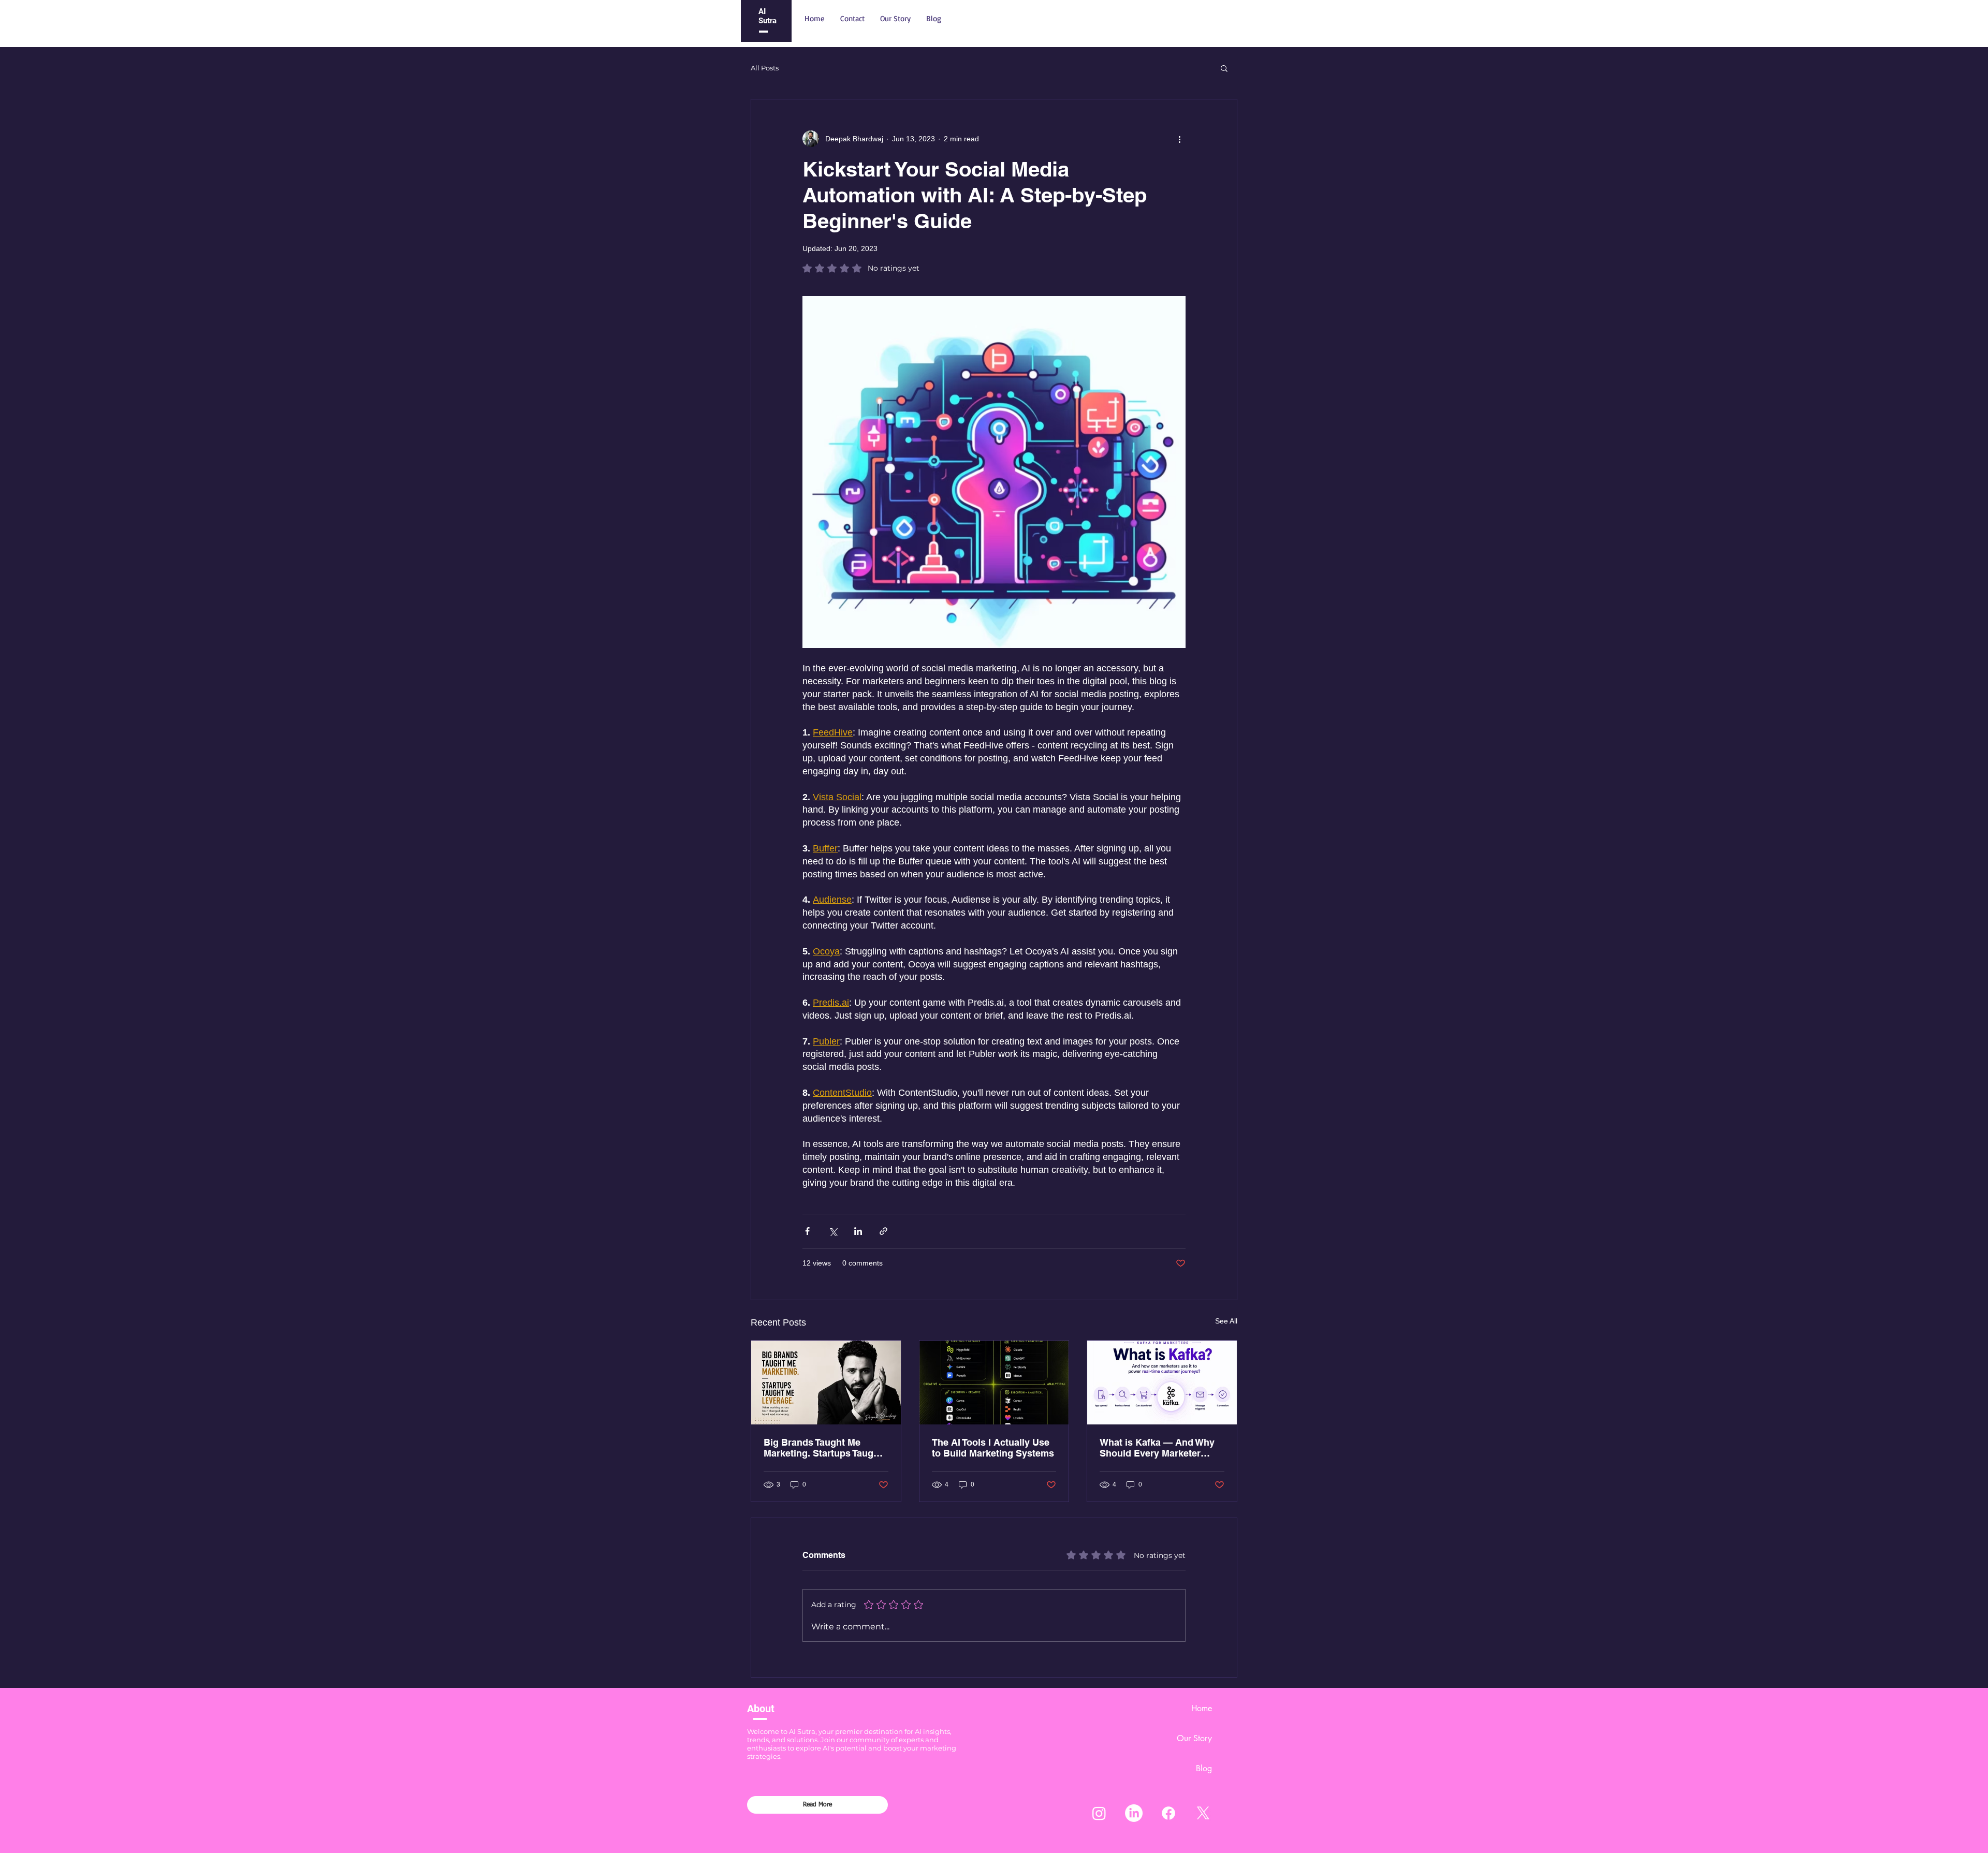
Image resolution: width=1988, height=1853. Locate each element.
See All (1226, 1321)
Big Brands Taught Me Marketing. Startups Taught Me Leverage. (823, 1448)
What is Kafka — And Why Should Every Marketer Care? (1157, 1448)
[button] (1224, 68)
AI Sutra (768, 16)
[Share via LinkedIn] (858, 1231)
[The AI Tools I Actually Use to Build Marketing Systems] (994, 1383)
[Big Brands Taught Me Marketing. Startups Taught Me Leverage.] (826, 1383)
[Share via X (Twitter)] (833, 1231)
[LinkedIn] (1134, 1813)
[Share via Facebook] (807, 1231)
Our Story (1194, 1738)
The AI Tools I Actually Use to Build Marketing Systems (993, 1448)
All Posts (765, 68)
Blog (1204, 1768)
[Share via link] (883, 1231)
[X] (1203, 1813)
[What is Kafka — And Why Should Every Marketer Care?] (1162, 1383)
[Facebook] (1168, 1813)
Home (1202, 1708)
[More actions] (1179, 139)
